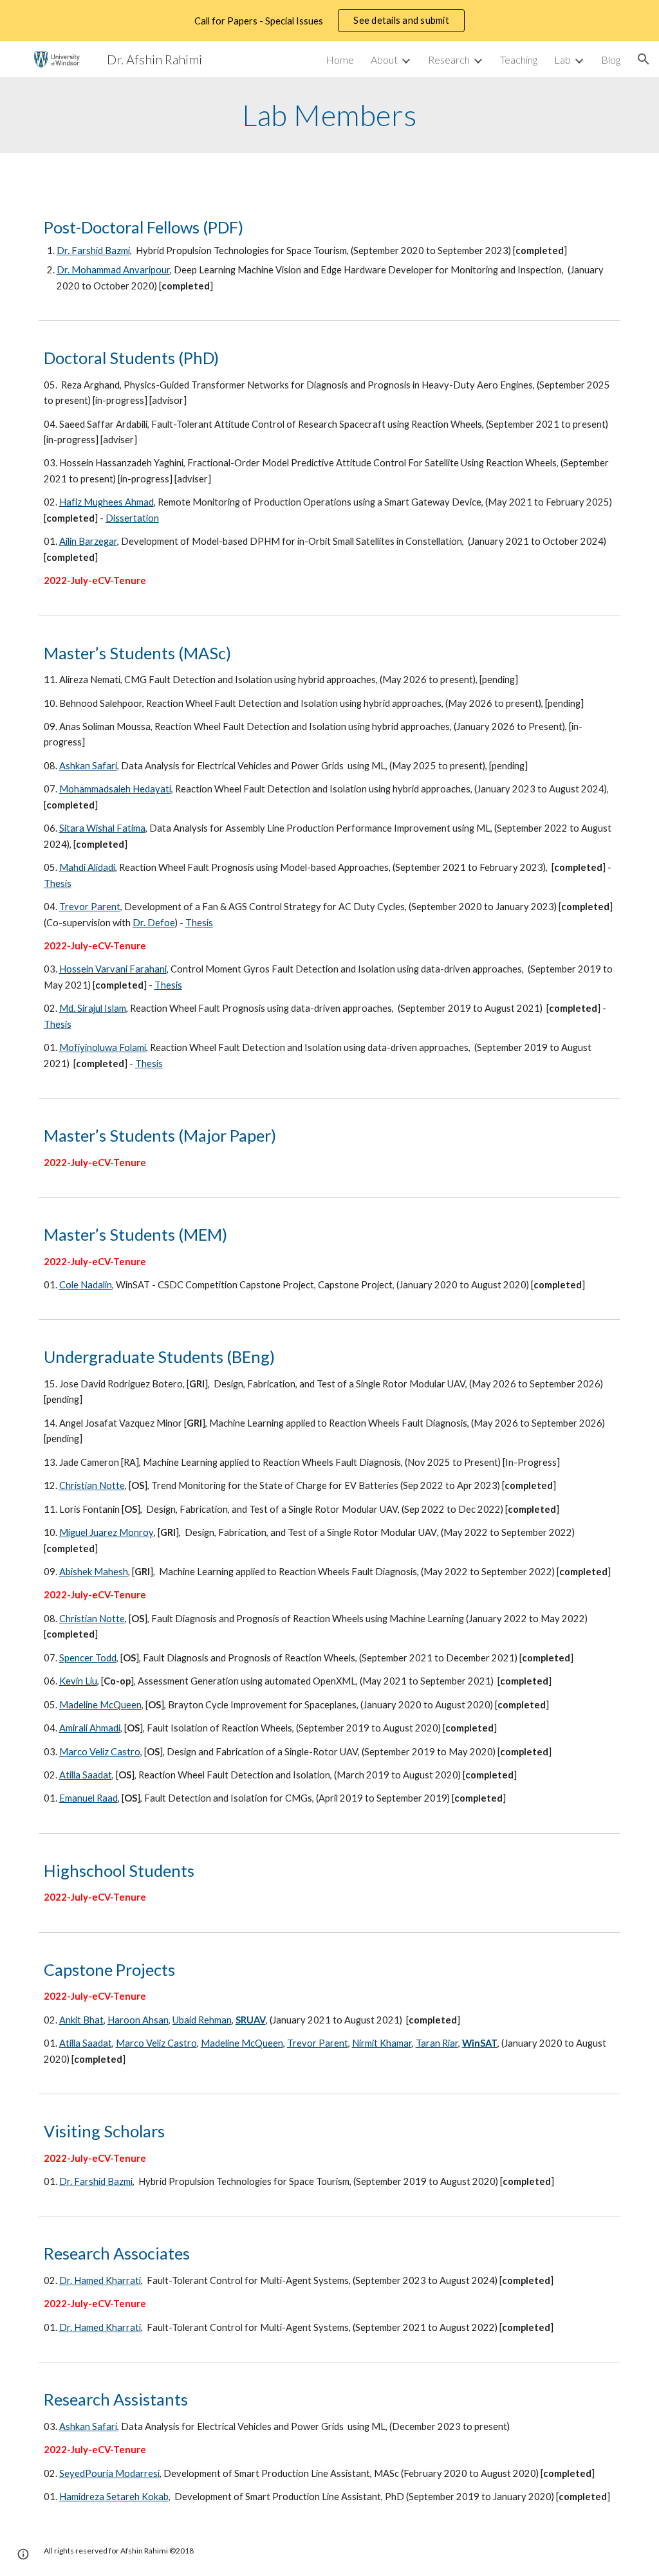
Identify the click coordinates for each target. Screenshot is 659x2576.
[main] (330, 115)
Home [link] (340, 59)
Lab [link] (562, 59)
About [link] (384, 59)
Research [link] (449, 59)
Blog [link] (611, 59)
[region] (329, 21)
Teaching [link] (519, 59)
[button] (644, 59)
